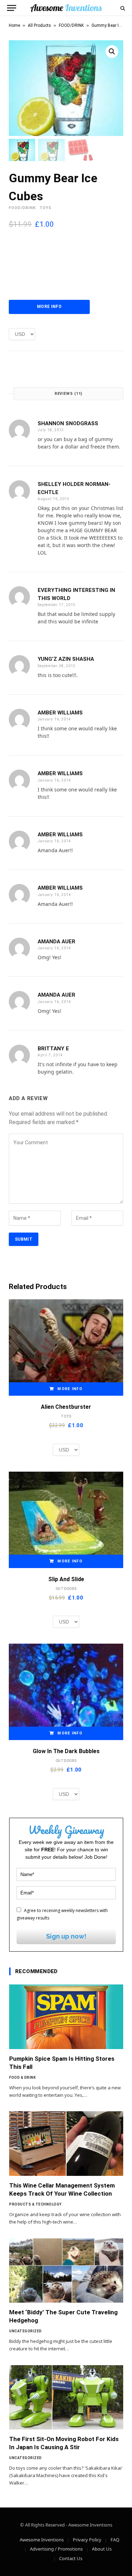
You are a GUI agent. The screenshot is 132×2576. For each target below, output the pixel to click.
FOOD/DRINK (71, 25)
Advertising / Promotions (56, 2549)
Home (14, 25)
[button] (112, 52)
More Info (49, 307)
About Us (102, 2549)
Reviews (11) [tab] (69, 394)
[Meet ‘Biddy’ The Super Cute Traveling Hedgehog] (66, 2271)
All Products (39, 25)
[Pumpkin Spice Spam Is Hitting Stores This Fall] (66, 2017)
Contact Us (71, 2558)
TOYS (45, 208)
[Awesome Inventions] (66, 8)
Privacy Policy (87, 2540)
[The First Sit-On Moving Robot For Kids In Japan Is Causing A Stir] (66, 2397)
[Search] (122, 8)
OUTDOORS (66, 1589)
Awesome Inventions (42, 2540)
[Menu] (12, 8)
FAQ (115, 2540)
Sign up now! (66, 1936)
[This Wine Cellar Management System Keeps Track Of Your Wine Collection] (66, 2143)
